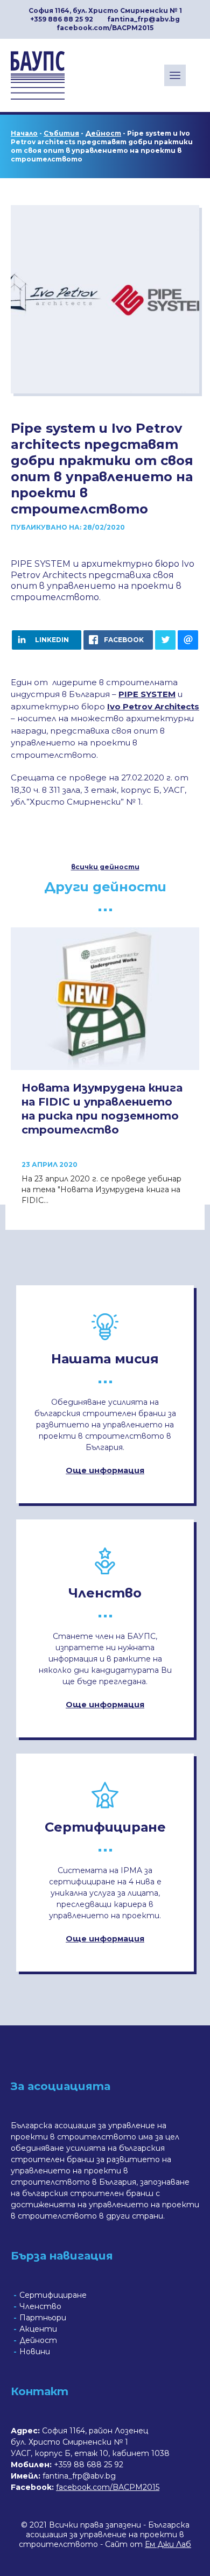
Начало (24, 133)
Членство (40, 2306)
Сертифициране (53, 2295)
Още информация (105, 1470)
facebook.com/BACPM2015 (105, 28)
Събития (61, 133)
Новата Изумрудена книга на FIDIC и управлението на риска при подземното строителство (102, 1109)
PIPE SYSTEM (147, 694)
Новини (35, 2352)
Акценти (38, 2329)
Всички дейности (105, 867)
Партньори (43, 2318)
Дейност (103, 133)
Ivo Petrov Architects (153, 706)
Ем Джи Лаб (168, 2544)
